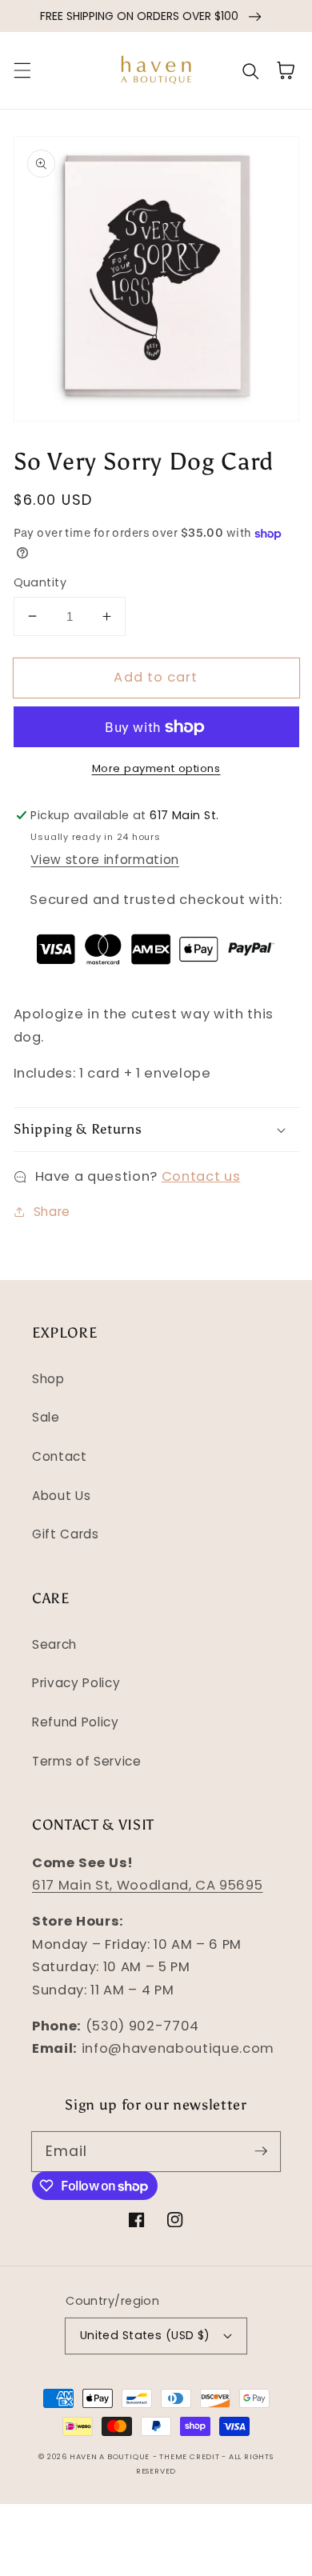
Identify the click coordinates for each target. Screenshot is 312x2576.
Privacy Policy (76, 1683)
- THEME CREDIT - (191, 2456)
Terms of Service (87, 1761)
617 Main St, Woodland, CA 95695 (147, 1885)
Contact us (201, 1176)
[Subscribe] (261, 2151)
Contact (60, 1456)
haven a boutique (110, 2456)
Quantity (40, 582)
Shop (48, 1379)
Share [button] (52, 1212)
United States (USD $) (145, 2335)
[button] (22, 70)
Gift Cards (66, 1534)
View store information (105, 860)
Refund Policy (76, 1722)
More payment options (156, 768)
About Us (61, 1496)
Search (54, 1644)
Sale (46, 1417)
